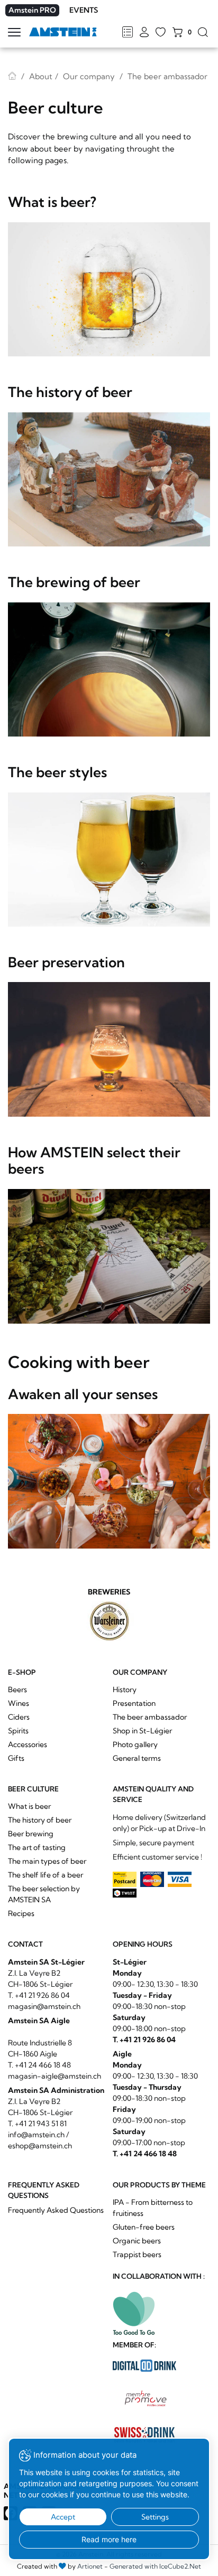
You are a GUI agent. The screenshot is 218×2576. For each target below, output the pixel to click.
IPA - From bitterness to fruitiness (153, 2208)
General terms (137, 1758)
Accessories (28, 1744)
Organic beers (137, 2241)
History (125, 1690)
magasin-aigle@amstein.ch (54, 2076)
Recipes (21, 1913)
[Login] (144, 33)
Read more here (109, 2539)
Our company (89, 76)
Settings (155, 2517)
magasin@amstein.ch (44, 2006)
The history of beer (40, 1820)
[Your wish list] (161, 33)
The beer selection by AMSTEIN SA (44, 1894)
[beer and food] (109, 1481)
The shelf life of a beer (46, 1875)
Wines (19, 1703)
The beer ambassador (150, 1717)
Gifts (16, 1758)
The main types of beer (47, 1861)
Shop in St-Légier (142, 1731)
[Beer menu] (127, 33)
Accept (63, 2517)
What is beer (29, 1806)
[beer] (109, 290)
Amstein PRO (32, 10)
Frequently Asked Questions (56, 2210)
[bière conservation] (109, 1049)
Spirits (18, 1731)
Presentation (134, 1703)
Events (84, 10)
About (41, 76)
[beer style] (109, 860)
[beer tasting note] (109, 1256)
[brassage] (109, 670)
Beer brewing (31, 1834)
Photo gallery (135, 1744)
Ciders (19, 1717)
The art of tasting (37, 1847)
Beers (17, 1690)
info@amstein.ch (36, 2135)
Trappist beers (137, 2254)
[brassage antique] (109, 480)
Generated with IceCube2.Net (155, 2566)
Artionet (90, 2566)
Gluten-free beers (144, 2227)
